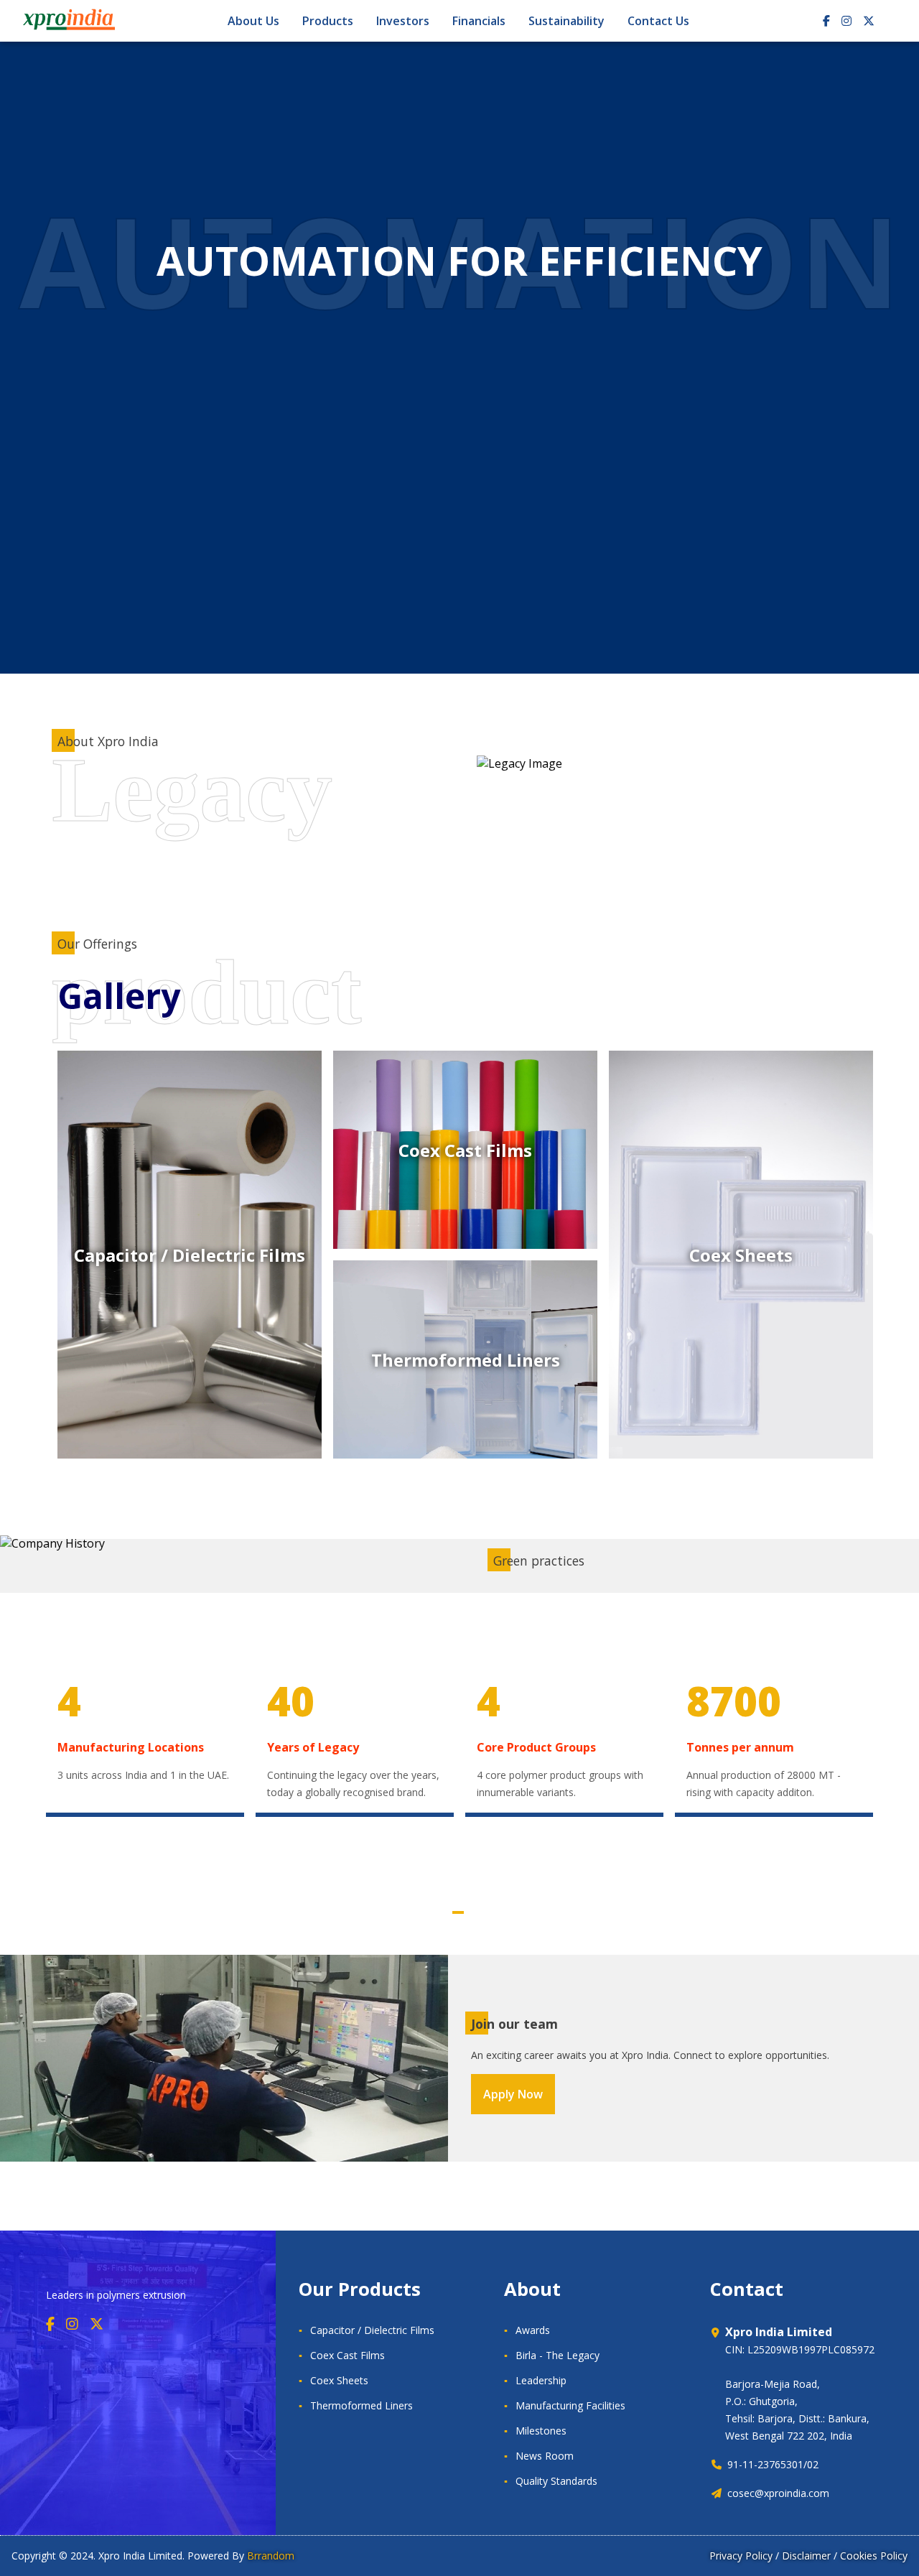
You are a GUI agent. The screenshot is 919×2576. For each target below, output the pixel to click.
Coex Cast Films (347, 2355)
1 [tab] (458, 1912)
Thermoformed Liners (361, 2405)
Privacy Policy (741, 2556)
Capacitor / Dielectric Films (372, 2330)
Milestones (541, 2431)
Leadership (541, 2380)
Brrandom (271, 2556)
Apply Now (513, 2094)
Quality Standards (556, 2481)
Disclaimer (806, 2556)
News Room (545, 2456)
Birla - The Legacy (558, 2355)
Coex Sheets (339, 2380)
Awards (533, 2330)
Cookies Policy (874, 2556)
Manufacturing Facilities (570, 2405)
